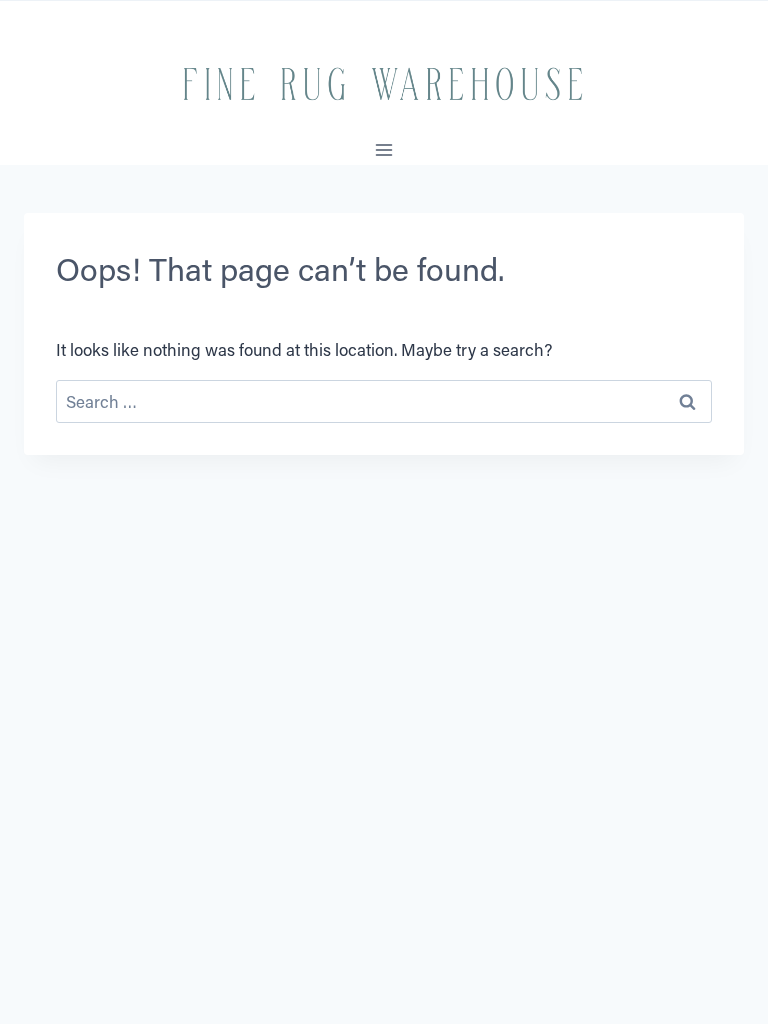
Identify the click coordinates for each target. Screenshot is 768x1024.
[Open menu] (384, 149)
